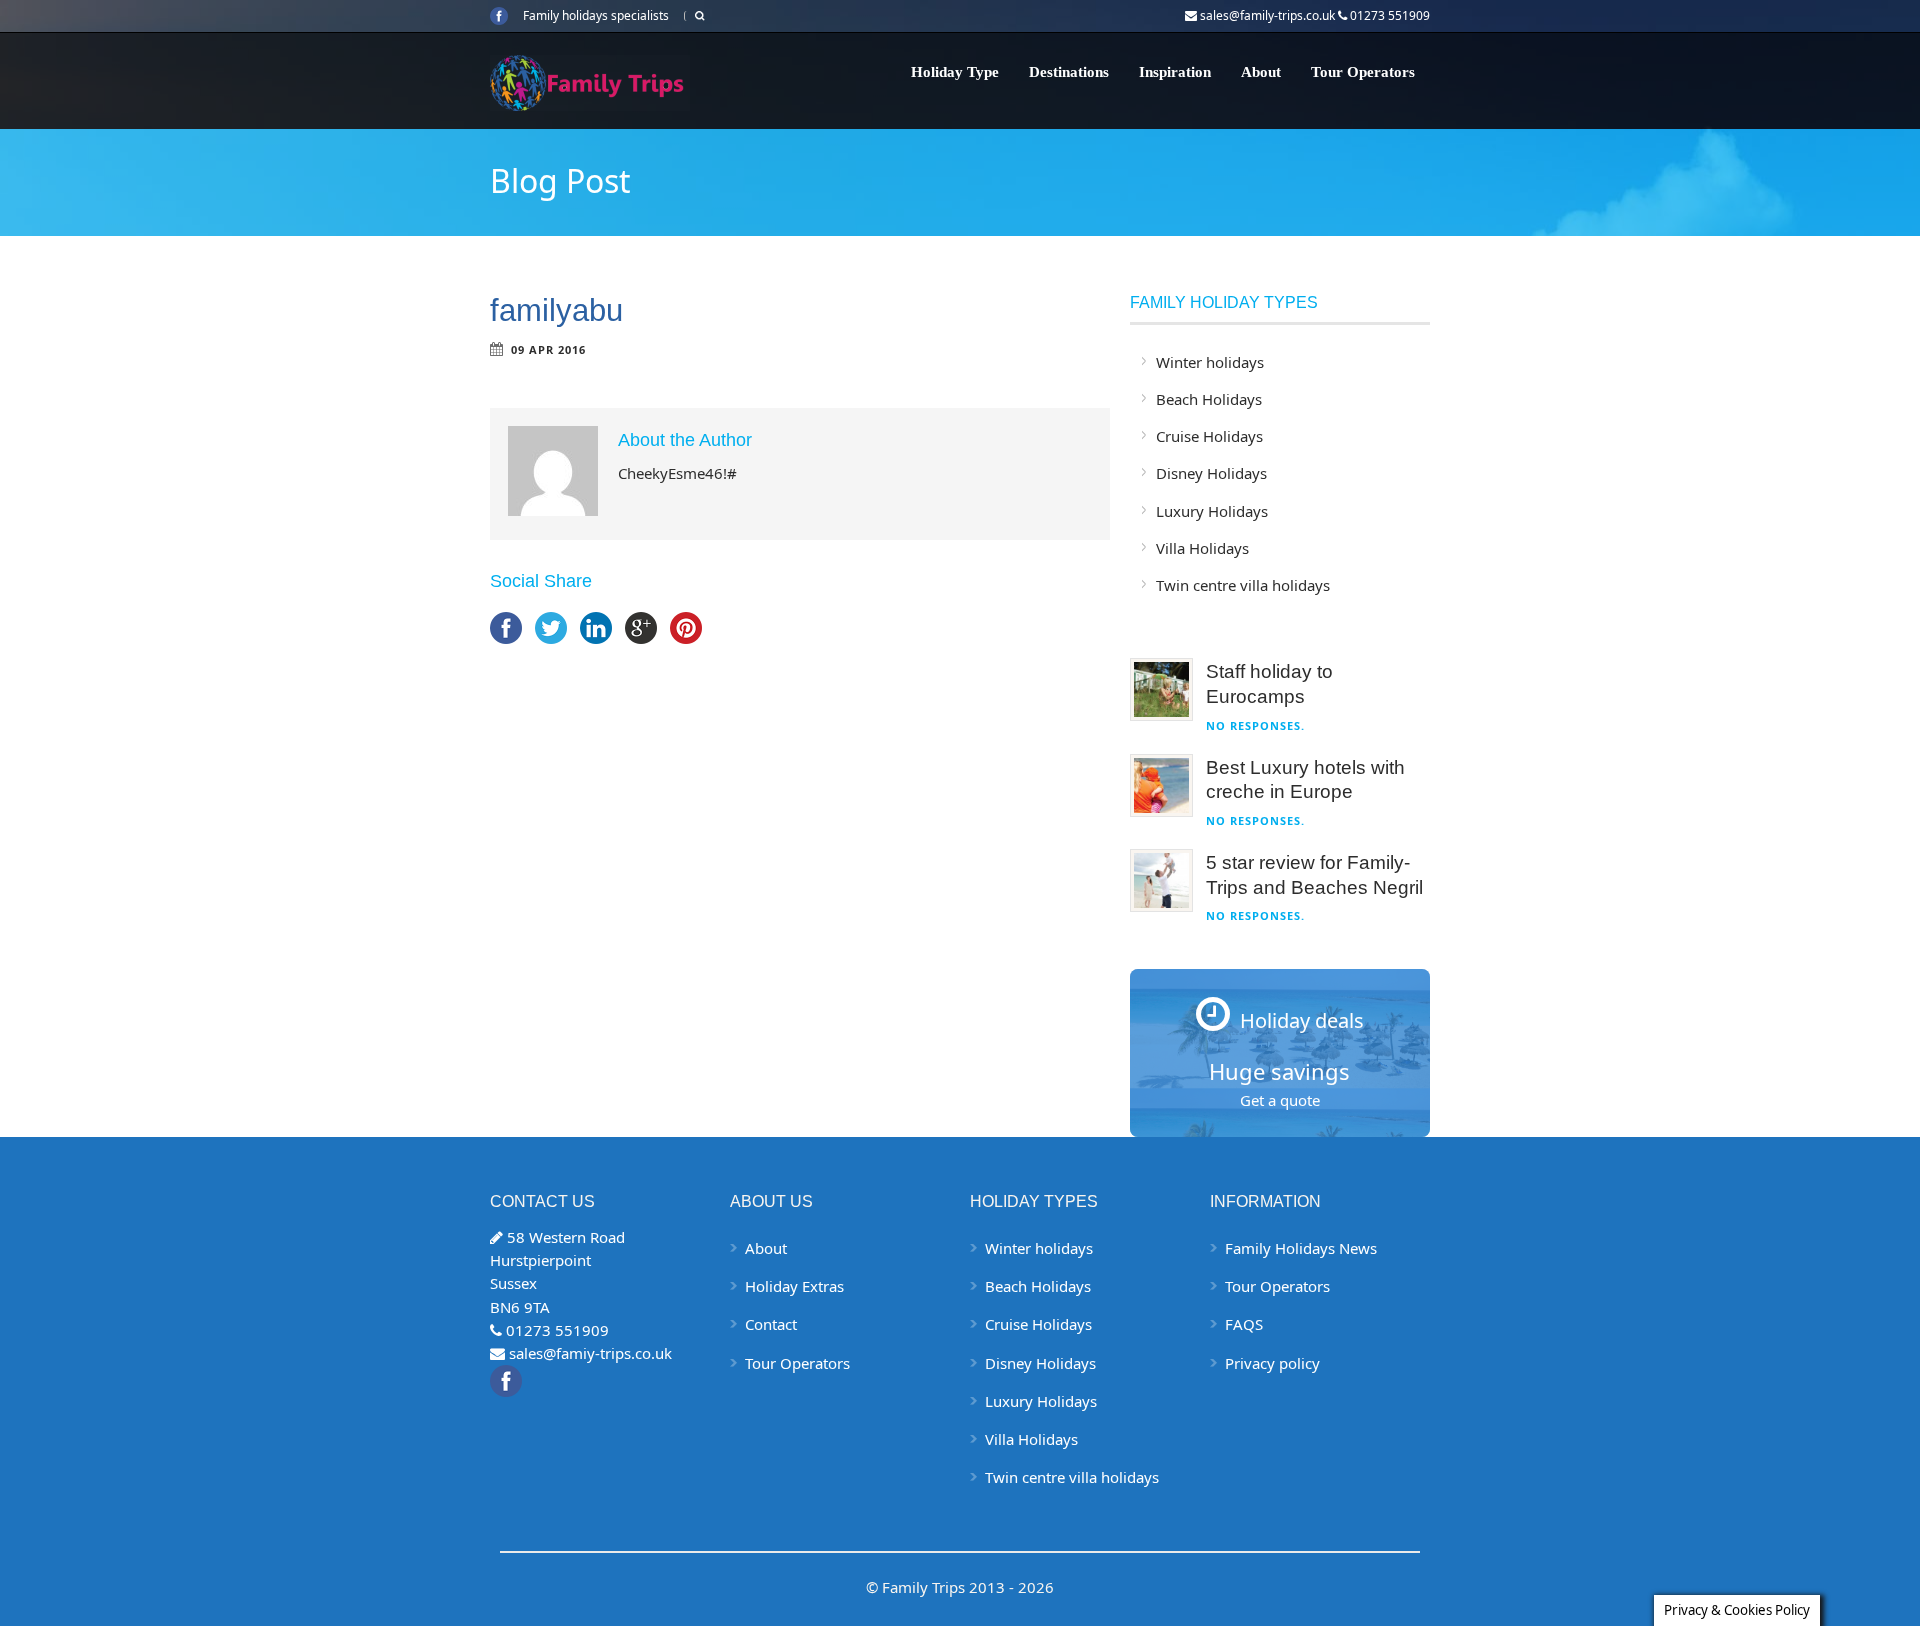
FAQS (1244, 1324)
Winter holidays (1210, 362)
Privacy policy (1272, 1363)
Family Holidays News (1301, 1248)
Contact (771, 1324)
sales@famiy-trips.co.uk (590, 1353)
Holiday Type (955, 72)
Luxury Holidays (1212, 511)
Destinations (1069, 72)
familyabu (556, 310)
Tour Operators (1363, 72)
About (1261, 72)
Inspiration (1175, 72)
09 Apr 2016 (548, 349)
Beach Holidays (1209, 399)
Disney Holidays (1211, 473)
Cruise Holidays (1209, 436)
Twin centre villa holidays (1243, 585)
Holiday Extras (794, 1286)
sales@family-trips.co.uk (1267, 15)
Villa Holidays (1202, 548)
